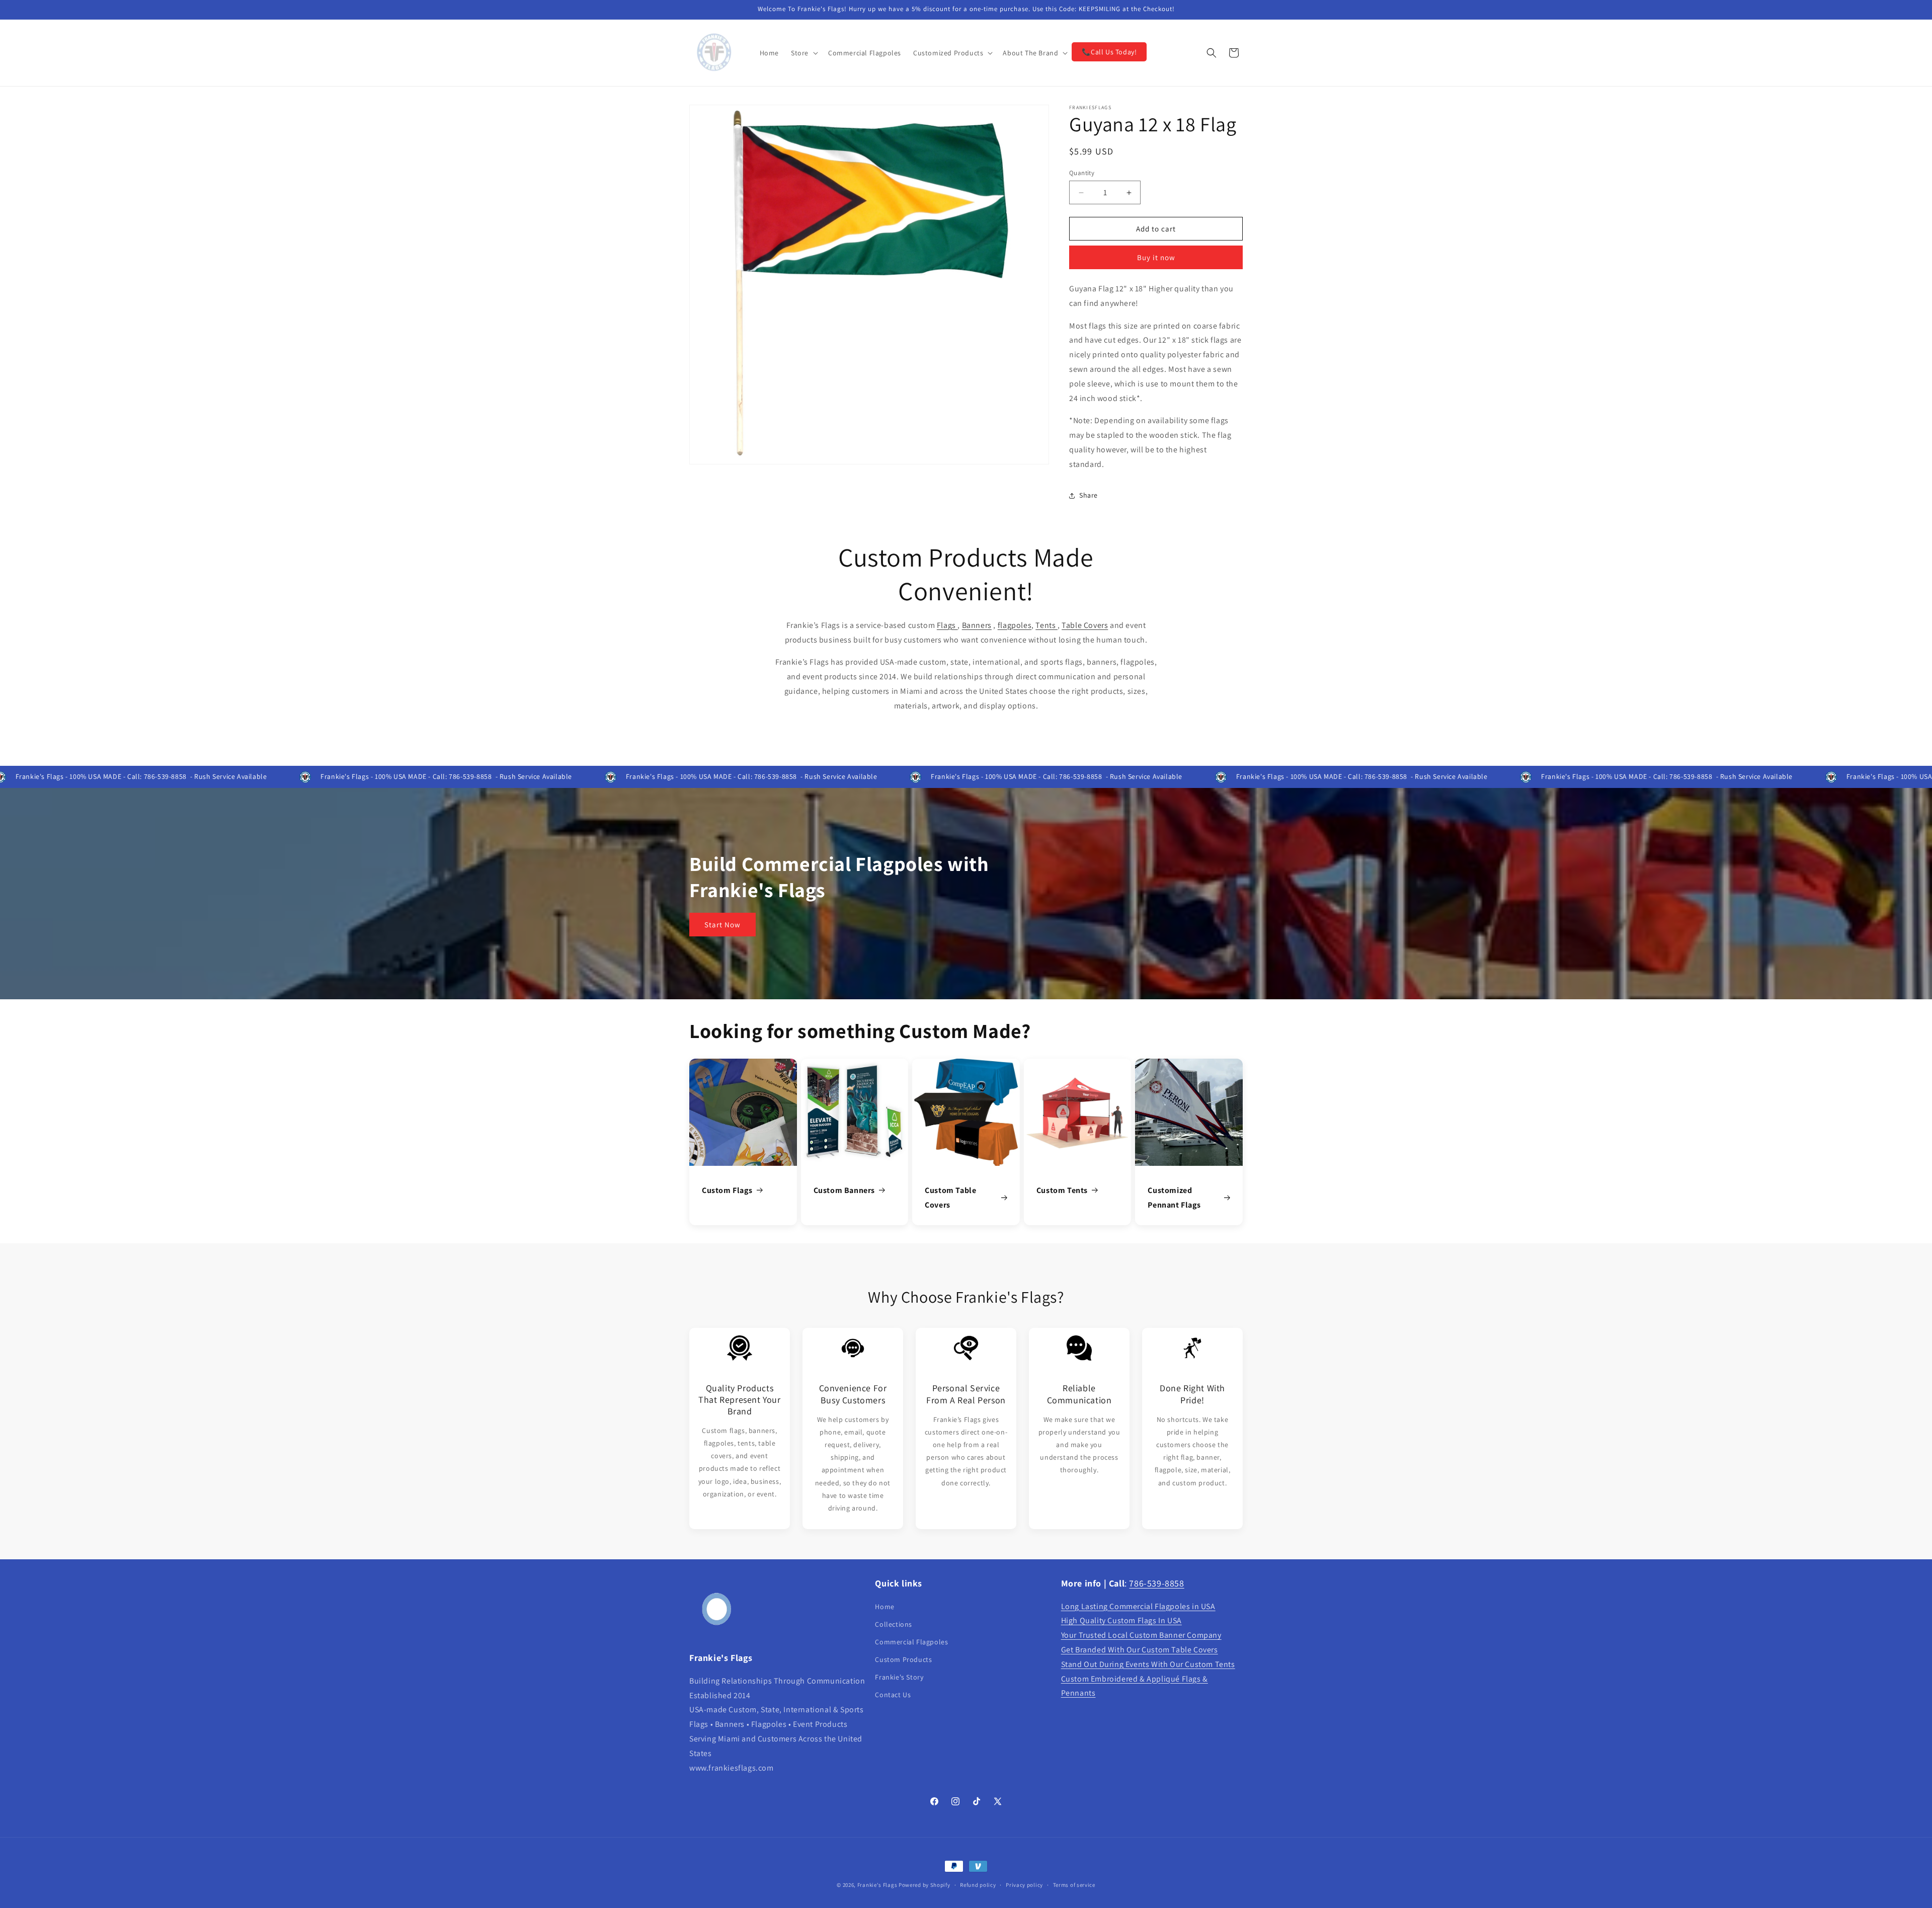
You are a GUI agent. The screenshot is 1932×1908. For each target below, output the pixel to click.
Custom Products (903, 1659)
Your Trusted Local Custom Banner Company (1141, 1635)
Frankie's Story (899, 1677)
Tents (1046, 625)
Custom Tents (1062, 1190)
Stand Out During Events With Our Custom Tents (1148, 1664)
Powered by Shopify (924, 1885)
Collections (894, 1624)
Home (884, 1607)
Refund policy (978, 1884)
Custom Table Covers (950, 1198)
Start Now (722, 925)
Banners (977, 625)
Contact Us (893, 1695)
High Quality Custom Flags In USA (1121, 1621)
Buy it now (1156, 257)
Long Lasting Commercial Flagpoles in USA (1138, 1606)
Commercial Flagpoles (911, 1642)
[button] (803, 53)
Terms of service (1074, 1884)
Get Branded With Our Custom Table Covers (1140, 1650)
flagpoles (1015, 625)
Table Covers (1085, 625)
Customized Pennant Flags (1174, 1198)
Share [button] (1089, 495)
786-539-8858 (1156, 1583)
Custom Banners (844, 1190)
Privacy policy (1024, 1884)
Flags (947, 625)
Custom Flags (727, 1190)
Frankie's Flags (877, 1885)
